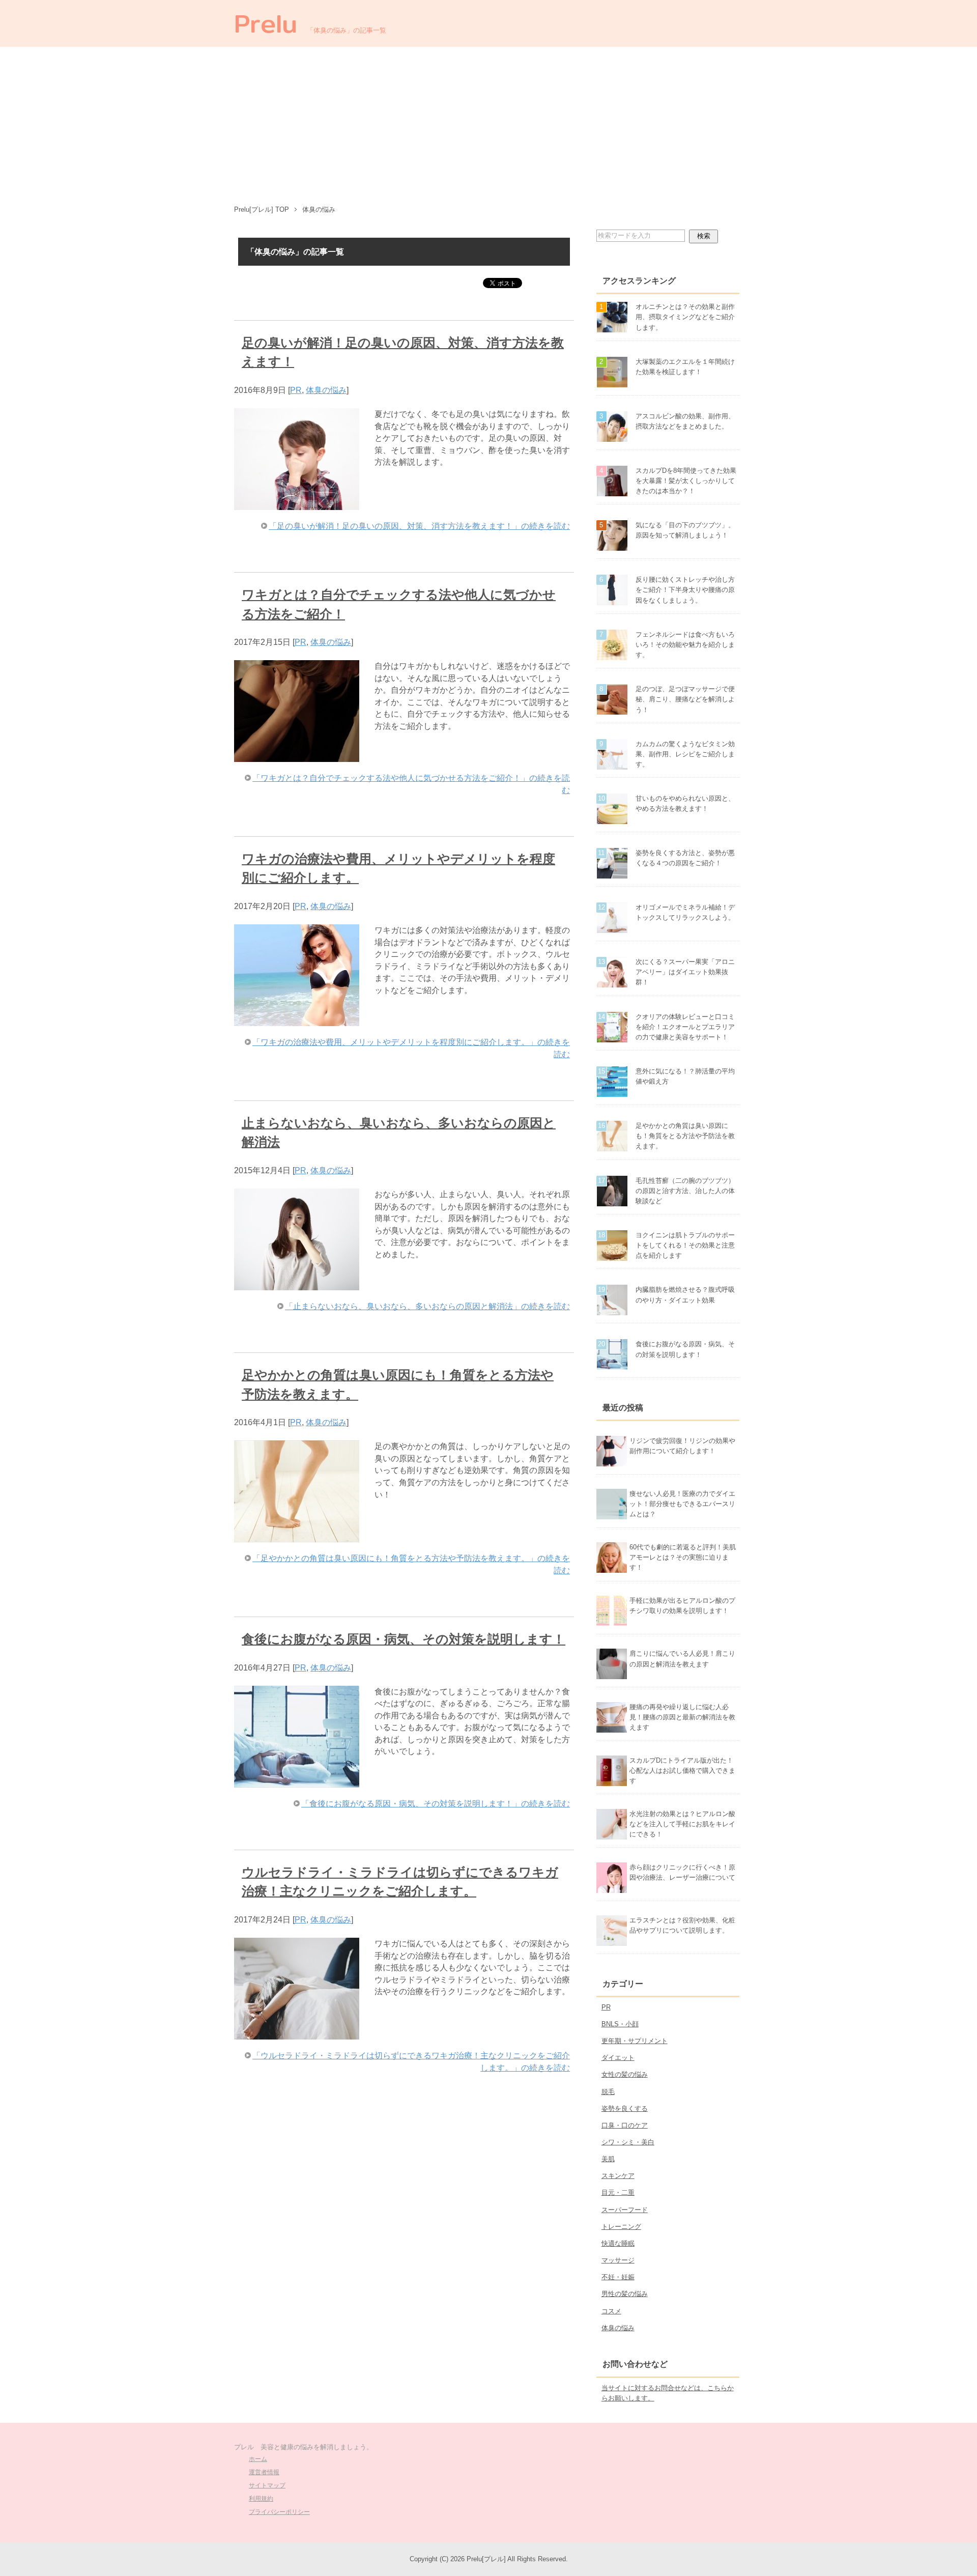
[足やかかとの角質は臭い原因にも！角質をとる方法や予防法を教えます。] (297, 1536)
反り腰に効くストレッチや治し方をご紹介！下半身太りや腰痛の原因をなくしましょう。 (685, 590)
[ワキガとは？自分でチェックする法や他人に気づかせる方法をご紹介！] (297, 756)
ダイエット (618, 2058)
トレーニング (621, 2227)
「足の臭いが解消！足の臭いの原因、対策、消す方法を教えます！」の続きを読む (419, 526)
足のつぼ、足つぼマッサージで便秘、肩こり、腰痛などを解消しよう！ (685, 699)
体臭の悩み (326, 390)
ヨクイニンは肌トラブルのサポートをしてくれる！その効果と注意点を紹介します (685, 1245)
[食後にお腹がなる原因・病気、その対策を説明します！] (297, 1781)
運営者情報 (264, 2472)
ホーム (258, 2459)
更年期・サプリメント (635, 2041)
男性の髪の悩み (625, 2294)
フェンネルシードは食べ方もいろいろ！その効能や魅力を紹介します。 (685, 645)
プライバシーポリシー (279, 2512)
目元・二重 (618, 2192)
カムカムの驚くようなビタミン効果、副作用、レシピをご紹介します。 (685, 754)
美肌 (608, 2159)
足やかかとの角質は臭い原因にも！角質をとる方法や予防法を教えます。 (685, 1136)
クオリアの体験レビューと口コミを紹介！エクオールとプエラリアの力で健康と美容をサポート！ (685, 1027)
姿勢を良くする (625, 2108)
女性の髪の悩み (625, 2074)
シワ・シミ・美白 (628, 2142)
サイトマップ (267, 2485)
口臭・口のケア (625, 2125)
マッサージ (618, 2260)
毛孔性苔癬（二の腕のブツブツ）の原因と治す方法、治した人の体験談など (685, 1191)
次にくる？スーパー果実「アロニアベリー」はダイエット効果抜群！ (685, 972)
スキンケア (618, 2176)
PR (296, 390)
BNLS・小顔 (620, 2024)
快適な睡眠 (618, 2243)
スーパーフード (625, 2210)
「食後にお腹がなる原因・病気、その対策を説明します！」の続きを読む (436, 1804)
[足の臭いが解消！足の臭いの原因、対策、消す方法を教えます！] (297, 504)
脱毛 (608, 2092)
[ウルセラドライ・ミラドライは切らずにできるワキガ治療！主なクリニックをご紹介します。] (297, 2033)
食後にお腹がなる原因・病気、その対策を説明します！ (404, 1639)
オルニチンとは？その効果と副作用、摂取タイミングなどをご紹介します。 (685, 317)
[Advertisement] (489, 123)
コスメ (611, 2311)
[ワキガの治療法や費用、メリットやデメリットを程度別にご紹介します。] (297, 1020)
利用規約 (261, 2499)
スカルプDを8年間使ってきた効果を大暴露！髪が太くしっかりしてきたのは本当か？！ (686, 481)
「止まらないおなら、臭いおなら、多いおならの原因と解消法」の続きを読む (427, 1306)
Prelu (266, 23)
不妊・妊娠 (618, 2277)
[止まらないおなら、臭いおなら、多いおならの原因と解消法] (297, 1284)
